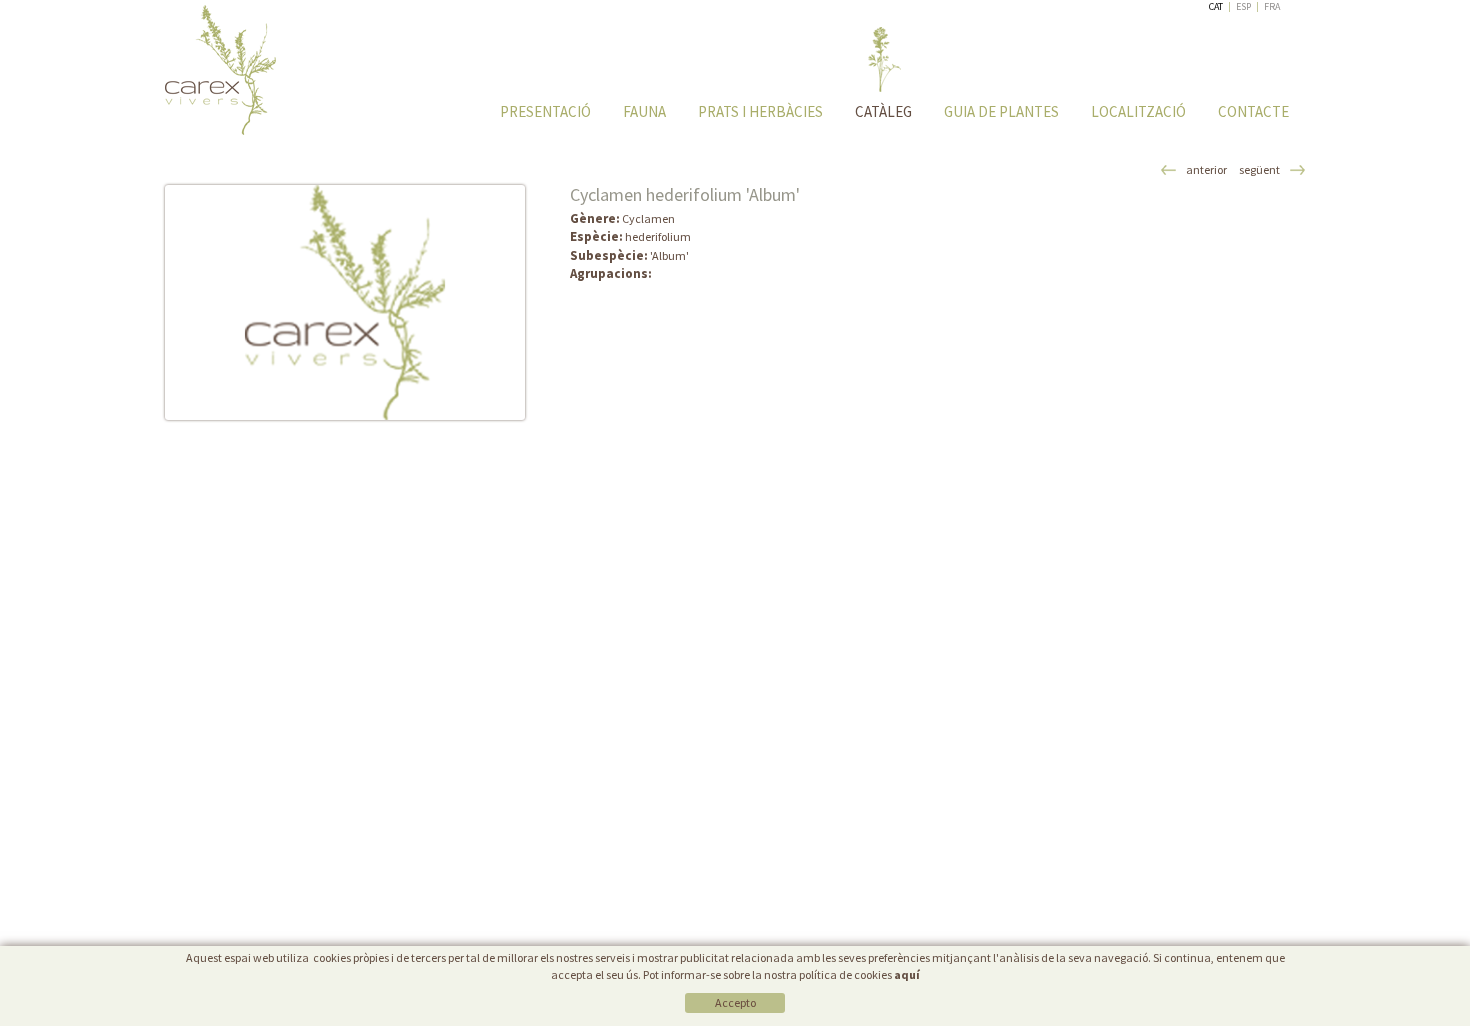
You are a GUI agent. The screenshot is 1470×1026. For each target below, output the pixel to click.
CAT (1216, 6)
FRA (1272, 6)
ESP (1243, 6)
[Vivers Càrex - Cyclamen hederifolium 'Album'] (345, 302)
